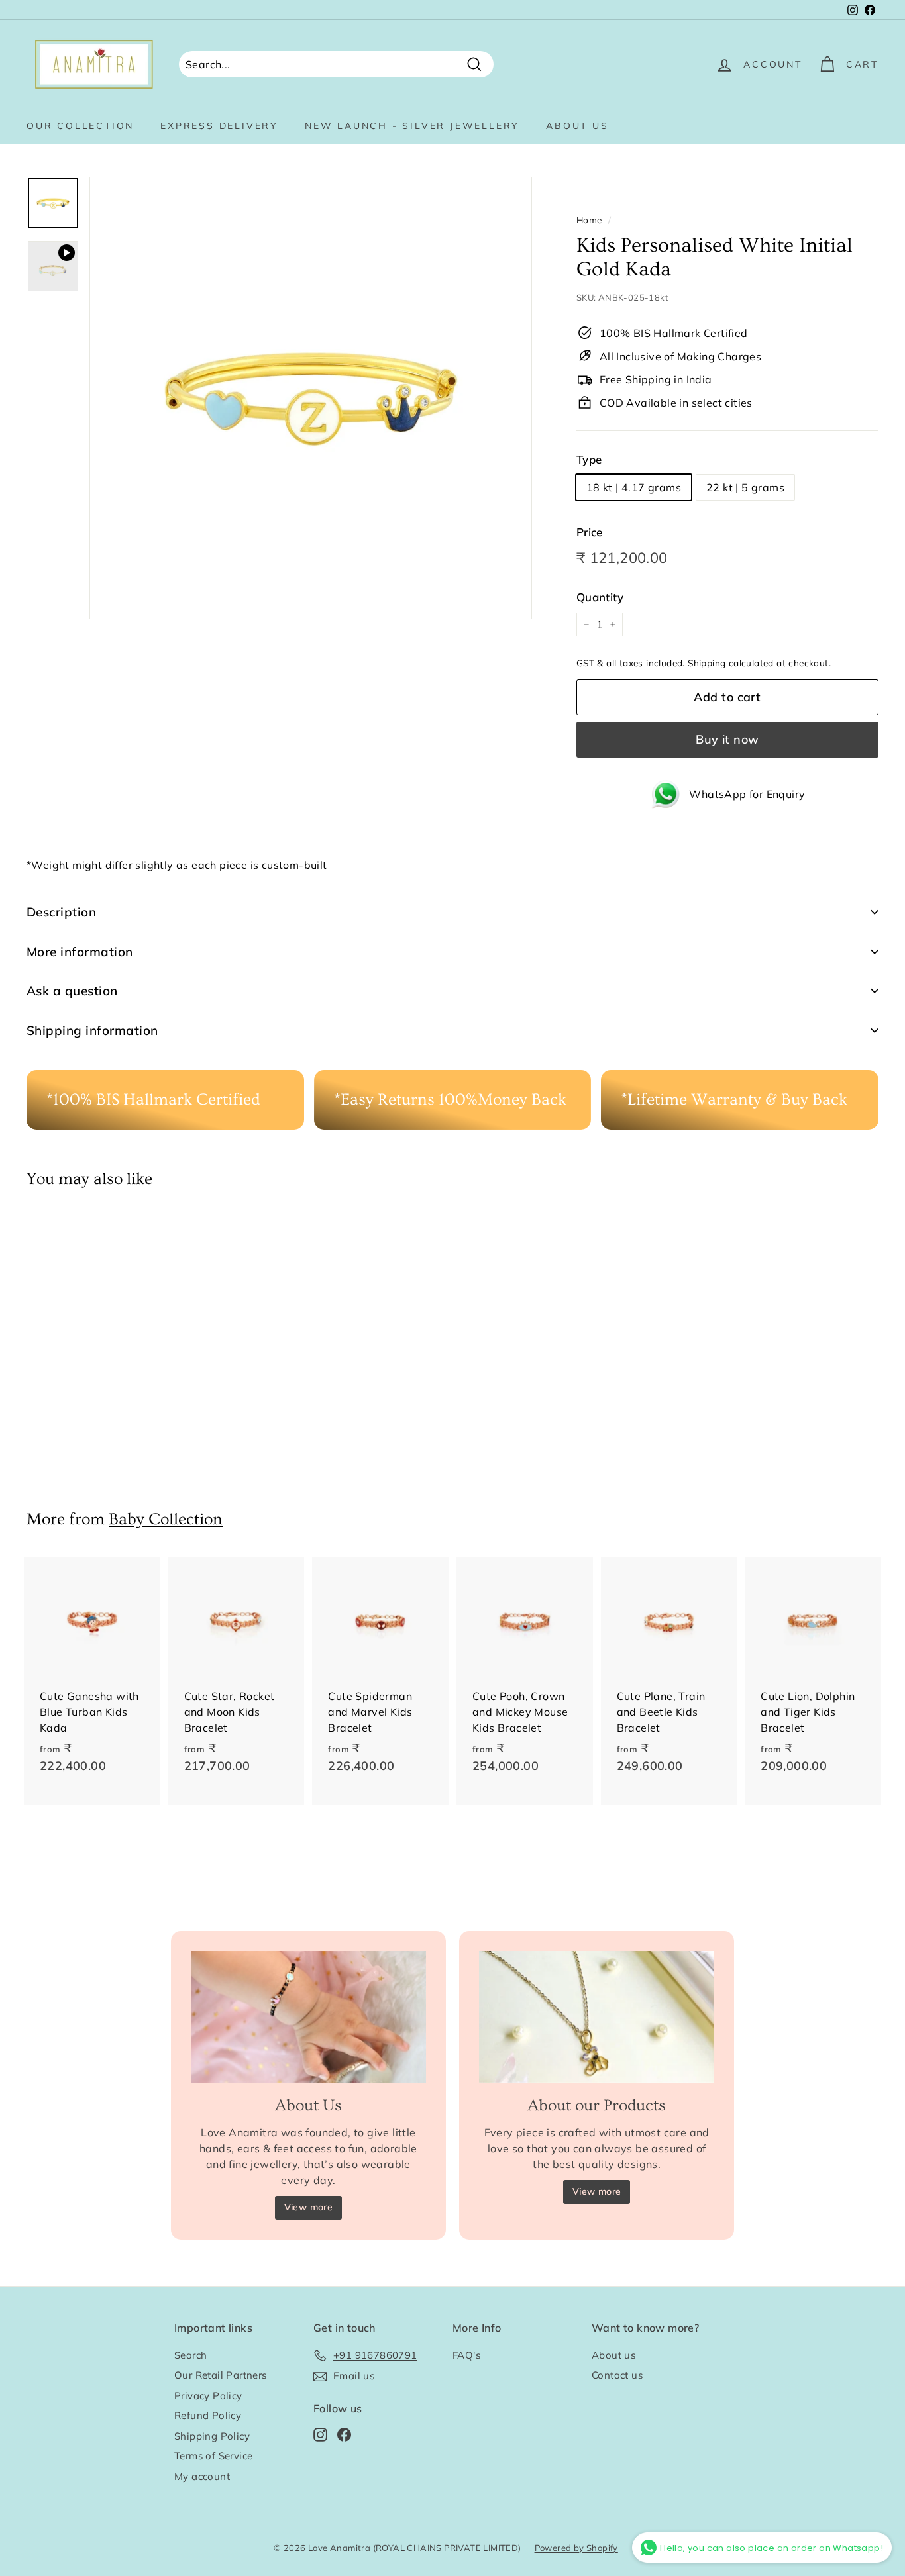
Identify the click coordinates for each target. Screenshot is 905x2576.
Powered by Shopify (576, 2548)
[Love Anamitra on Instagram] (320, 2434)
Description (61, 912)
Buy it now (727, 739)
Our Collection (80, 126)
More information (80, 952)
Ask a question (72, 991)
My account (202, 2476)
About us (577, 126)
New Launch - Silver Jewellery (412, 126)
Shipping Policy (212, 2436)
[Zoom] (311, 398)
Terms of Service (213, 2456)
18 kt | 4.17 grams (634, 487)
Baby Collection (166, 1519)
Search (190, 2355)
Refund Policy (208, 2415)
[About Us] (308, 2017)
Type (589, 459)
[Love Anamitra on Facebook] (344, 2434)
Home (589, 220)
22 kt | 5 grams (745, 487)
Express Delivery (219, 126)
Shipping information (92, 1030)
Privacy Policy (208, 2396)
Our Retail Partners (221, 2375)
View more (309, 2207)
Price (590, 532)
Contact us (617, 2375)
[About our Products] (597, 2017)
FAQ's (466, 2355)
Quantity (600, 597)
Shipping (707, 663)
